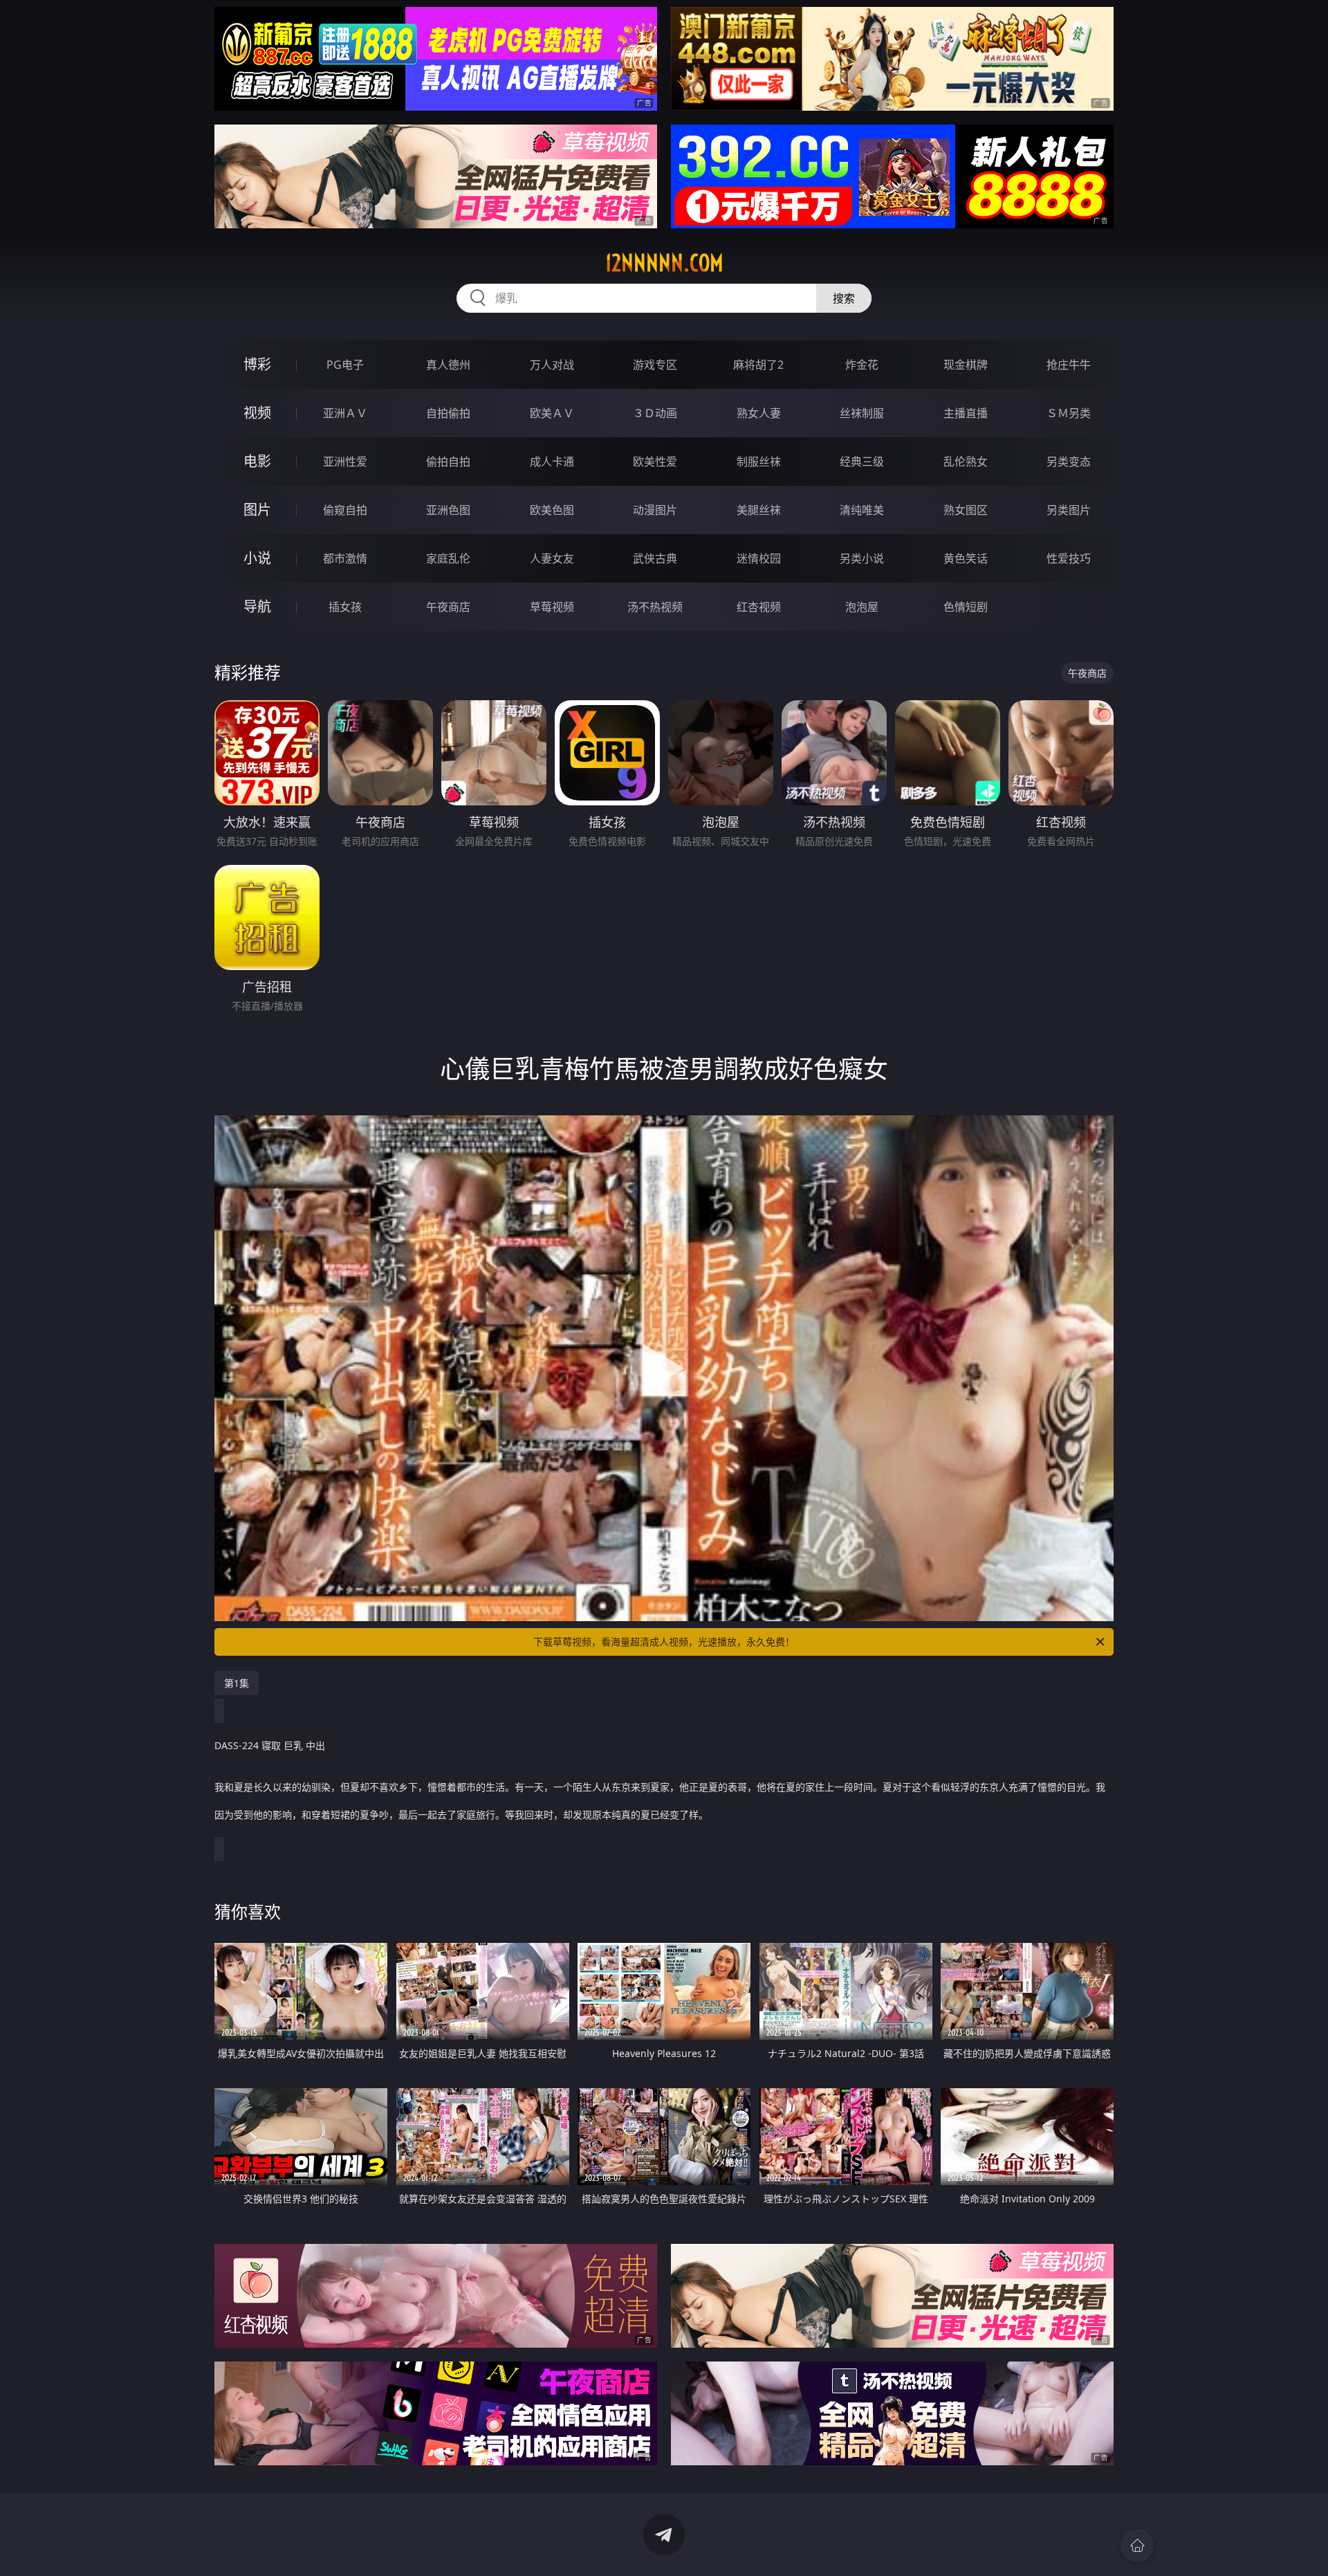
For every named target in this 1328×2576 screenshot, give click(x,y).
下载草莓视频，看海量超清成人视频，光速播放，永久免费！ (664, 1642)
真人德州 (448, 365)
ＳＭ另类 (1069, 413)
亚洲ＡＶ (345, 413)
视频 (257, 413)
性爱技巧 (1069, 558)
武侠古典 (655, 558)
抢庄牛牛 (1069, 365)
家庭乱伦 (448, 558)
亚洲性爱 (345, 462)
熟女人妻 (759, 413)
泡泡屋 (862, 607)
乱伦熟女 (966, 462)
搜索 (844, 298)
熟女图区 (966, 510)
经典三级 (862, 462)
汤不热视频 (655, 607)
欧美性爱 (655, 462)
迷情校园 (759, 558)
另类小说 (862, 558)
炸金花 (862, 365)
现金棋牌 (966, 365)
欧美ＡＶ (552, 413)
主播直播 (966, 413)
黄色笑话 (966, 558)
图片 (257, 510)
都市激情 (345, 558)
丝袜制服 (862, 413)
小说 (257, 558)
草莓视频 (552, 607)
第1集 (237, 1683)
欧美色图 (552, 510)
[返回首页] (1137, 2546)
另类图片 (1069, 510)
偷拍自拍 (448, 462)
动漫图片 (655, 510)
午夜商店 (448, 607)
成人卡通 (552, 462)
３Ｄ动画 (655, 413)
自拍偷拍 (448, 413)
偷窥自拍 (345, 510)
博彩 (257, 364)
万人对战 (552, 365)
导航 (257, 606)
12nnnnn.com (664, 263)
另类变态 (1069, 462)
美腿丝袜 (759, 510)
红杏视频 (759, 607)
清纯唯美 (862, 510)
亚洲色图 (448, 510)
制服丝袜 (759, 462)
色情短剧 (966, 607)
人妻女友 (552, 558)
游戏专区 (655, 365)
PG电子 (345, 365)
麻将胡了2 (758, 365)
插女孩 (345, 607)
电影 (257, 461)
